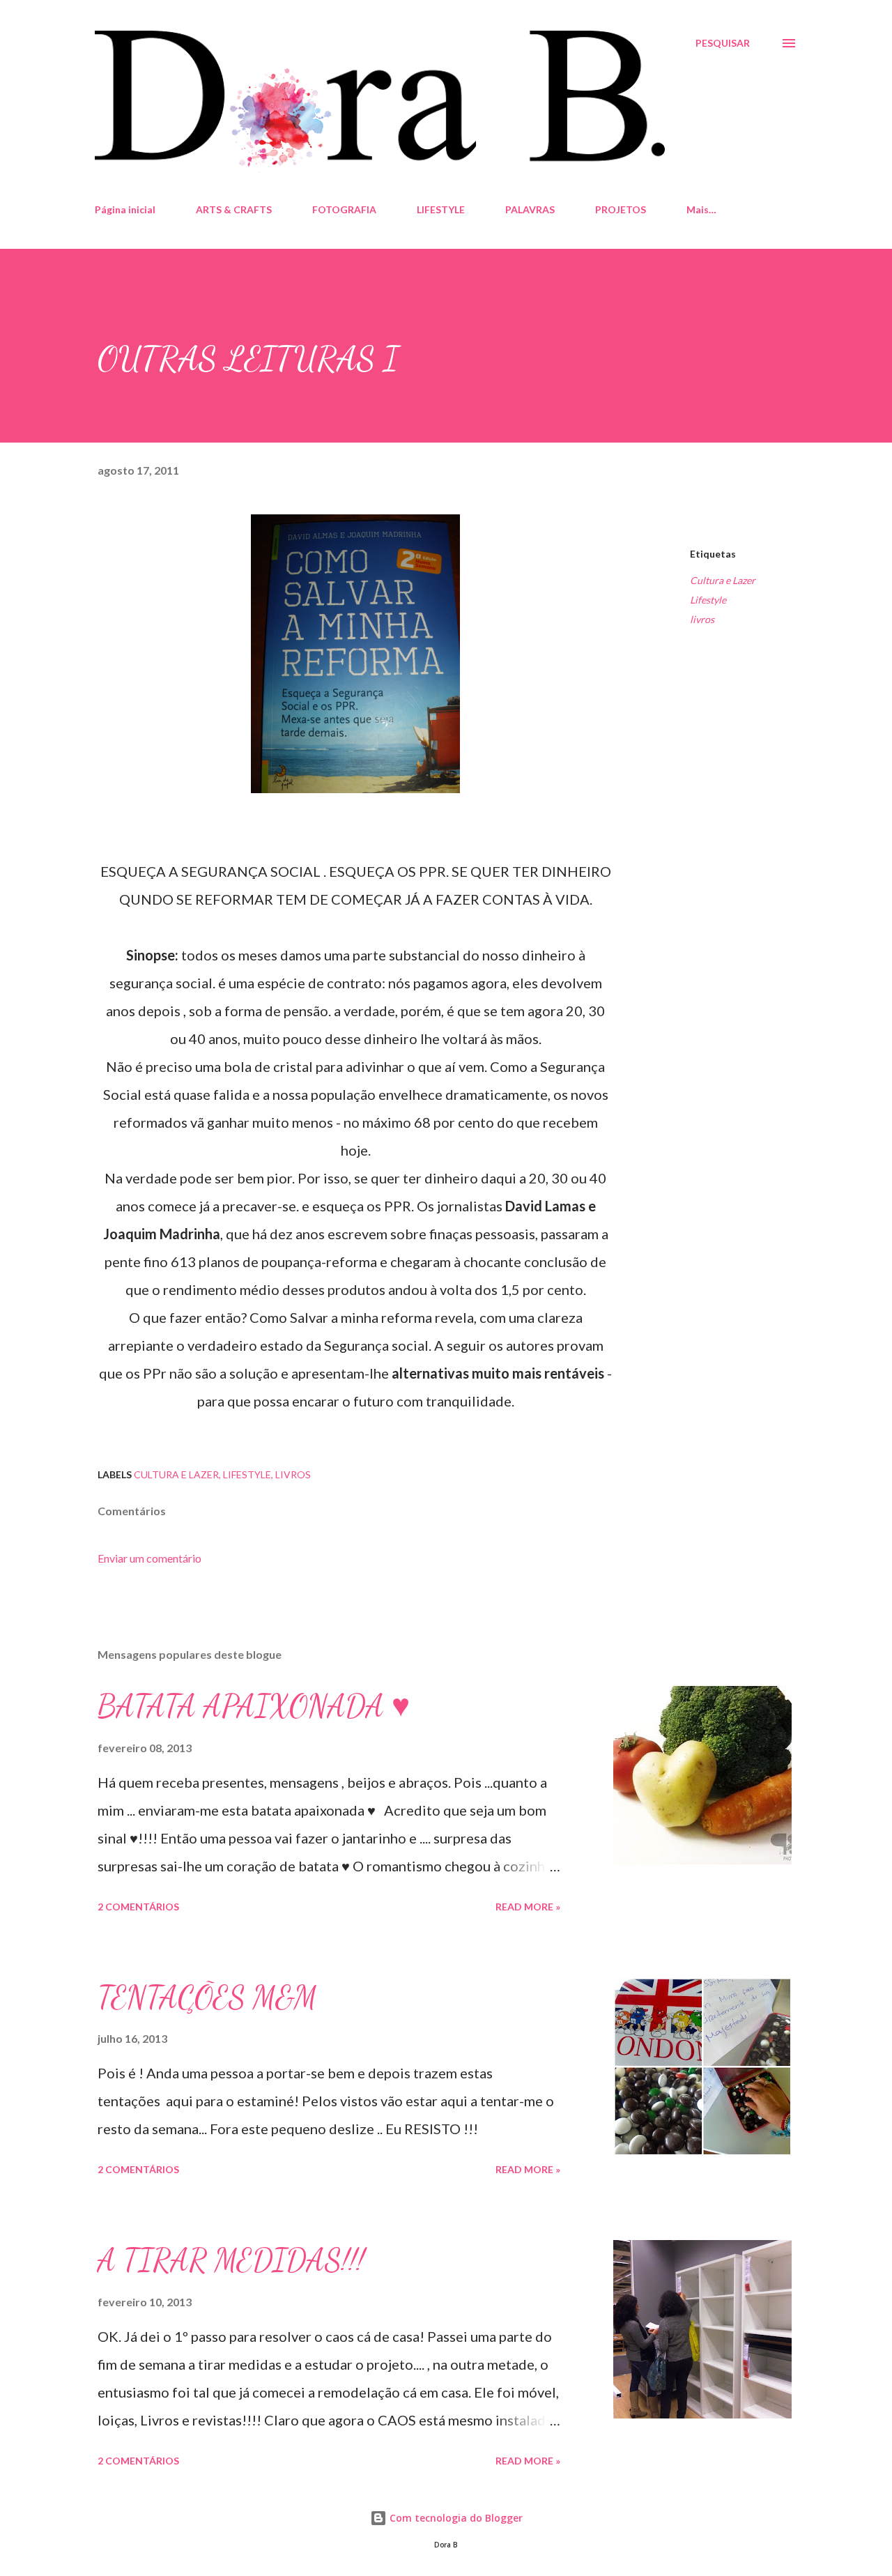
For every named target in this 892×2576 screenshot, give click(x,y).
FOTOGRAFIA (344, 209)
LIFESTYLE (441, 209)
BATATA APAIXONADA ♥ (254, 1706)
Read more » (528, 1907)
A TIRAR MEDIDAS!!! (231, 2260)
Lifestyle (708, 600)
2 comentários (138, 1907)
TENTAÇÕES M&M (207, 1998)
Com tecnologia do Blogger (455, 2518)
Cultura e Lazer (723, 580)
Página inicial (125, 209)
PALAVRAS (530, 209)
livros (702, 619)
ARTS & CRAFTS (234, 209)
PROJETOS (621, 209)
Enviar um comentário (149, 1558)
